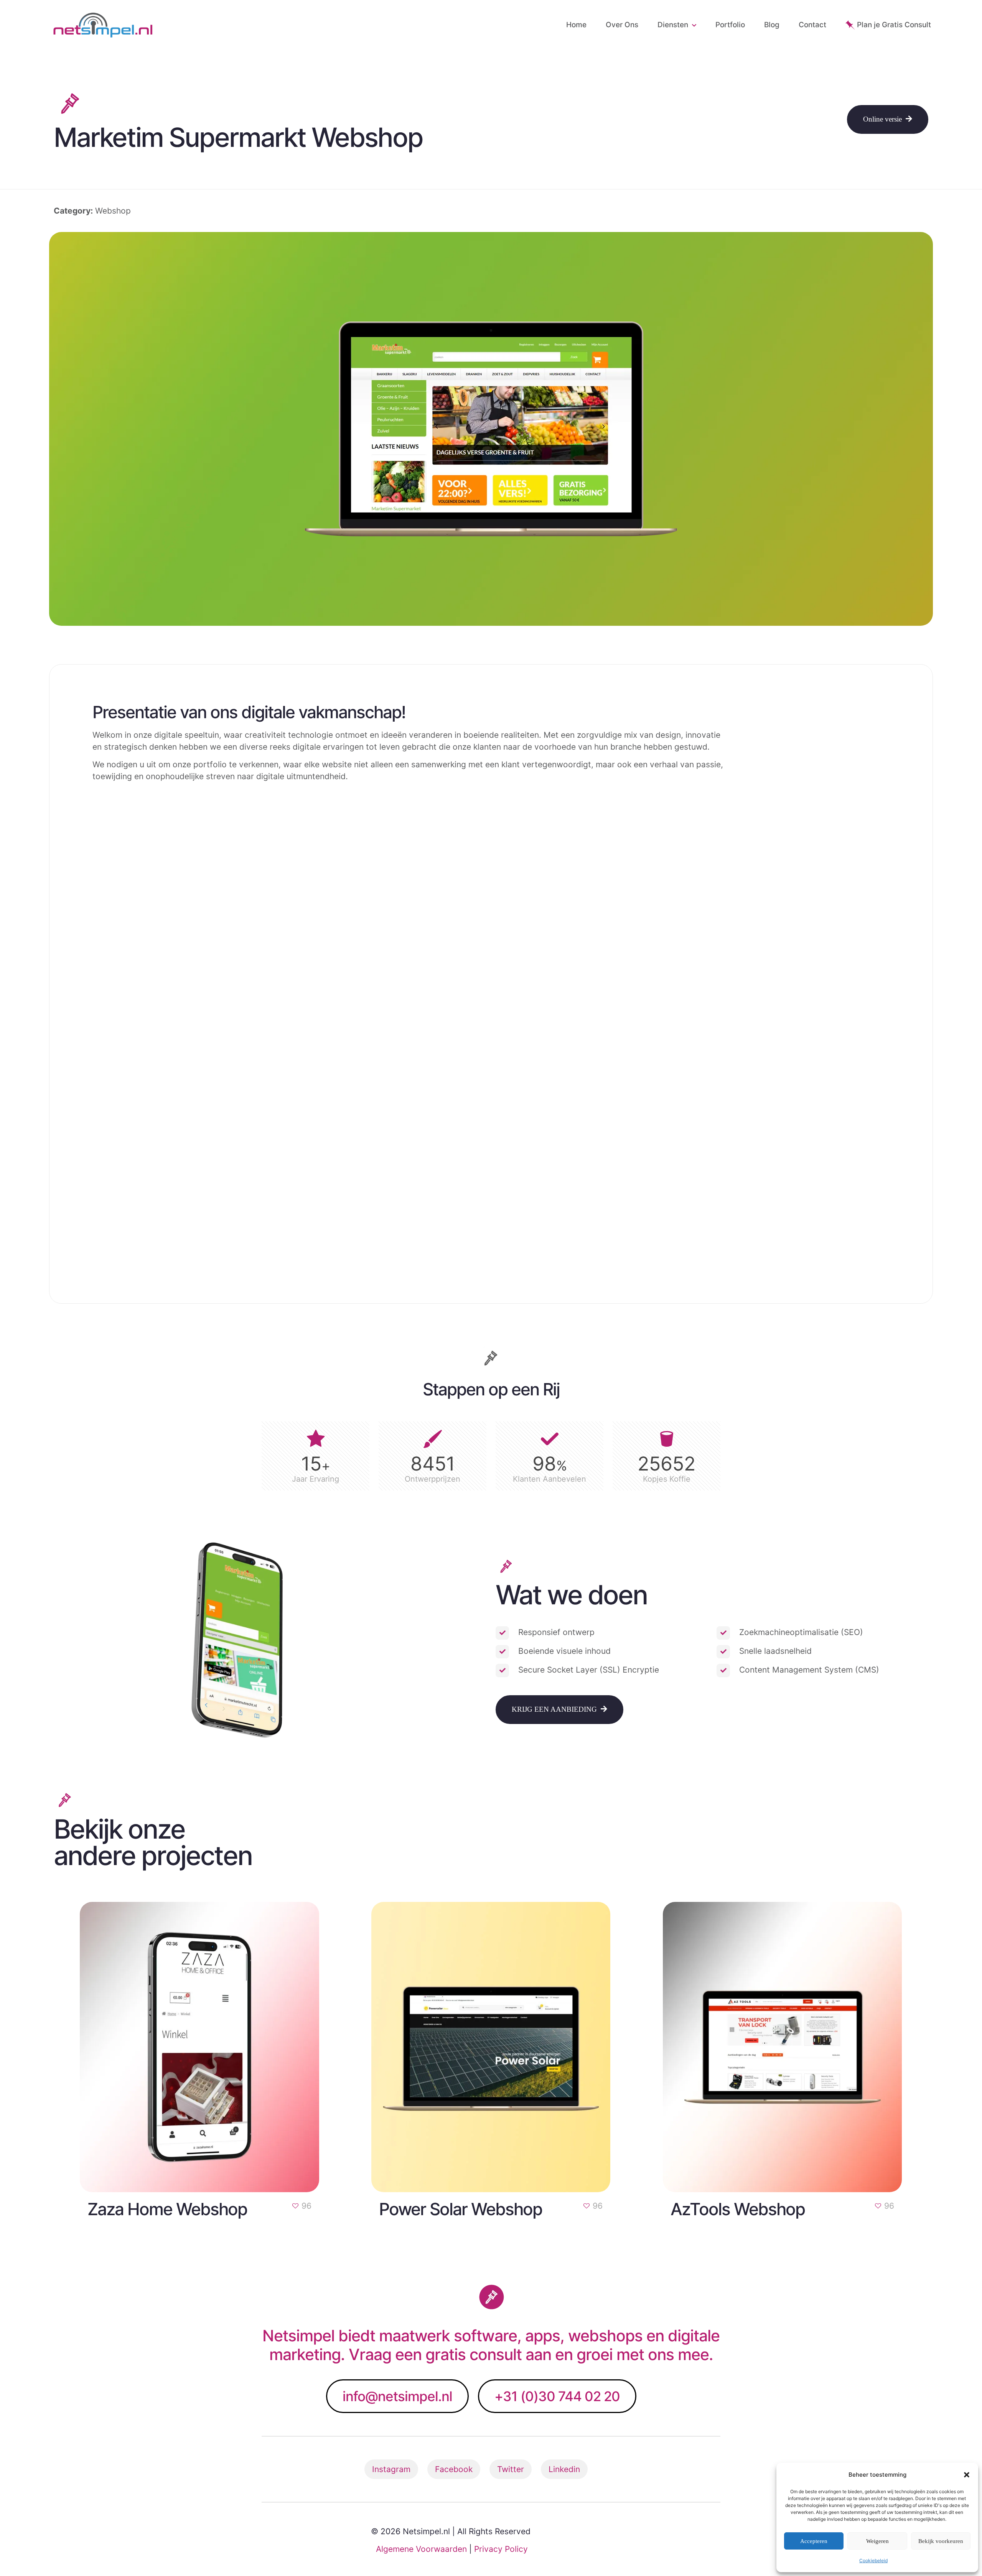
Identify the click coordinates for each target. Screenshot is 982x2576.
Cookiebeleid (873, 2560)
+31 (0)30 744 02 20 (557, 2396)
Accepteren (814, 2541)
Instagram (391, 2469)
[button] (967, 2475)
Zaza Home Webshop (167, 2209)
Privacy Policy (501, 2549)
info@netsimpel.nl (397, 2396)
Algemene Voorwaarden (421, 2549)
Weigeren (877, 2541)
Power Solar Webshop (461, 2209)
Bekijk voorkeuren (941, 2541)
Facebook (454, 2469)
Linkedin (564, 2469)
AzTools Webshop (738, 2209)
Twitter (511, 2469)
